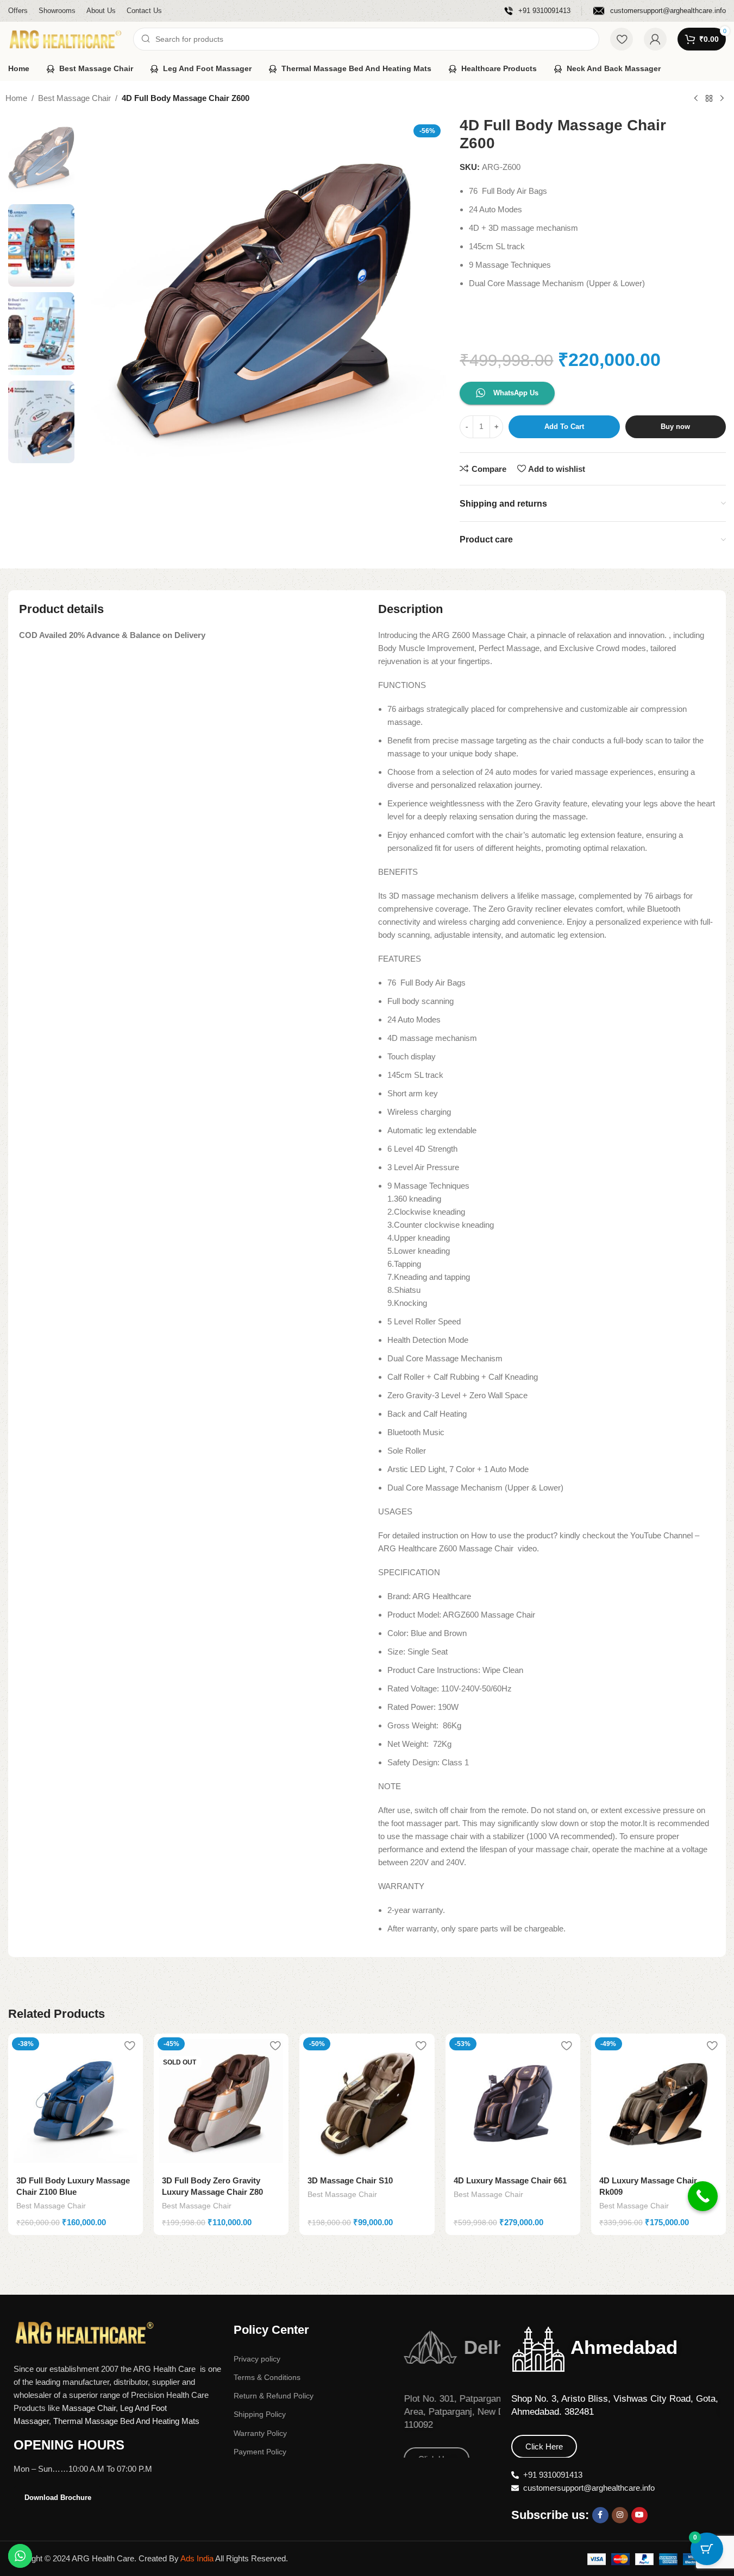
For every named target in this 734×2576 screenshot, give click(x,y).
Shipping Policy (260, 2414)
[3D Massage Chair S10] (367, 2101)
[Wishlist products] (622, 39)
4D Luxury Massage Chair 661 (510, 2180)
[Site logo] (65, 38)
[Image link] (84, 2332)
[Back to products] (709, 99)
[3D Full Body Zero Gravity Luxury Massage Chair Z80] (221, 2101)
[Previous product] (696, 99)
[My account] (655, 39)
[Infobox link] (537, 11)
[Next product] (722, 99)
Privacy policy (257, 2359)
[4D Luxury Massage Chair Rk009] (658, 2101)
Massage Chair (89, 2408)
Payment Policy (260, 2452)
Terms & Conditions (267, 2377)
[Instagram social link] (620, 2515)
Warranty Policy (260, 2433)
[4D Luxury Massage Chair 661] (513, 2101)
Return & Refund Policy (274, 2396)
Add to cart (564, 427)
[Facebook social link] (600, 2515)
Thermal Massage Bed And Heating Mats (126, 2421)
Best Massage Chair (74, 98)
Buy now (675, 427)
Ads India (198, 2558)
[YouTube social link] (639, 2515)
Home (16, 98)
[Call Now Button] (703, 2204)
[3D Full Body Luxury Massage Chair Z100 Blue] (76, 2101)
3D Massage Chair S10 (350, 2180)
